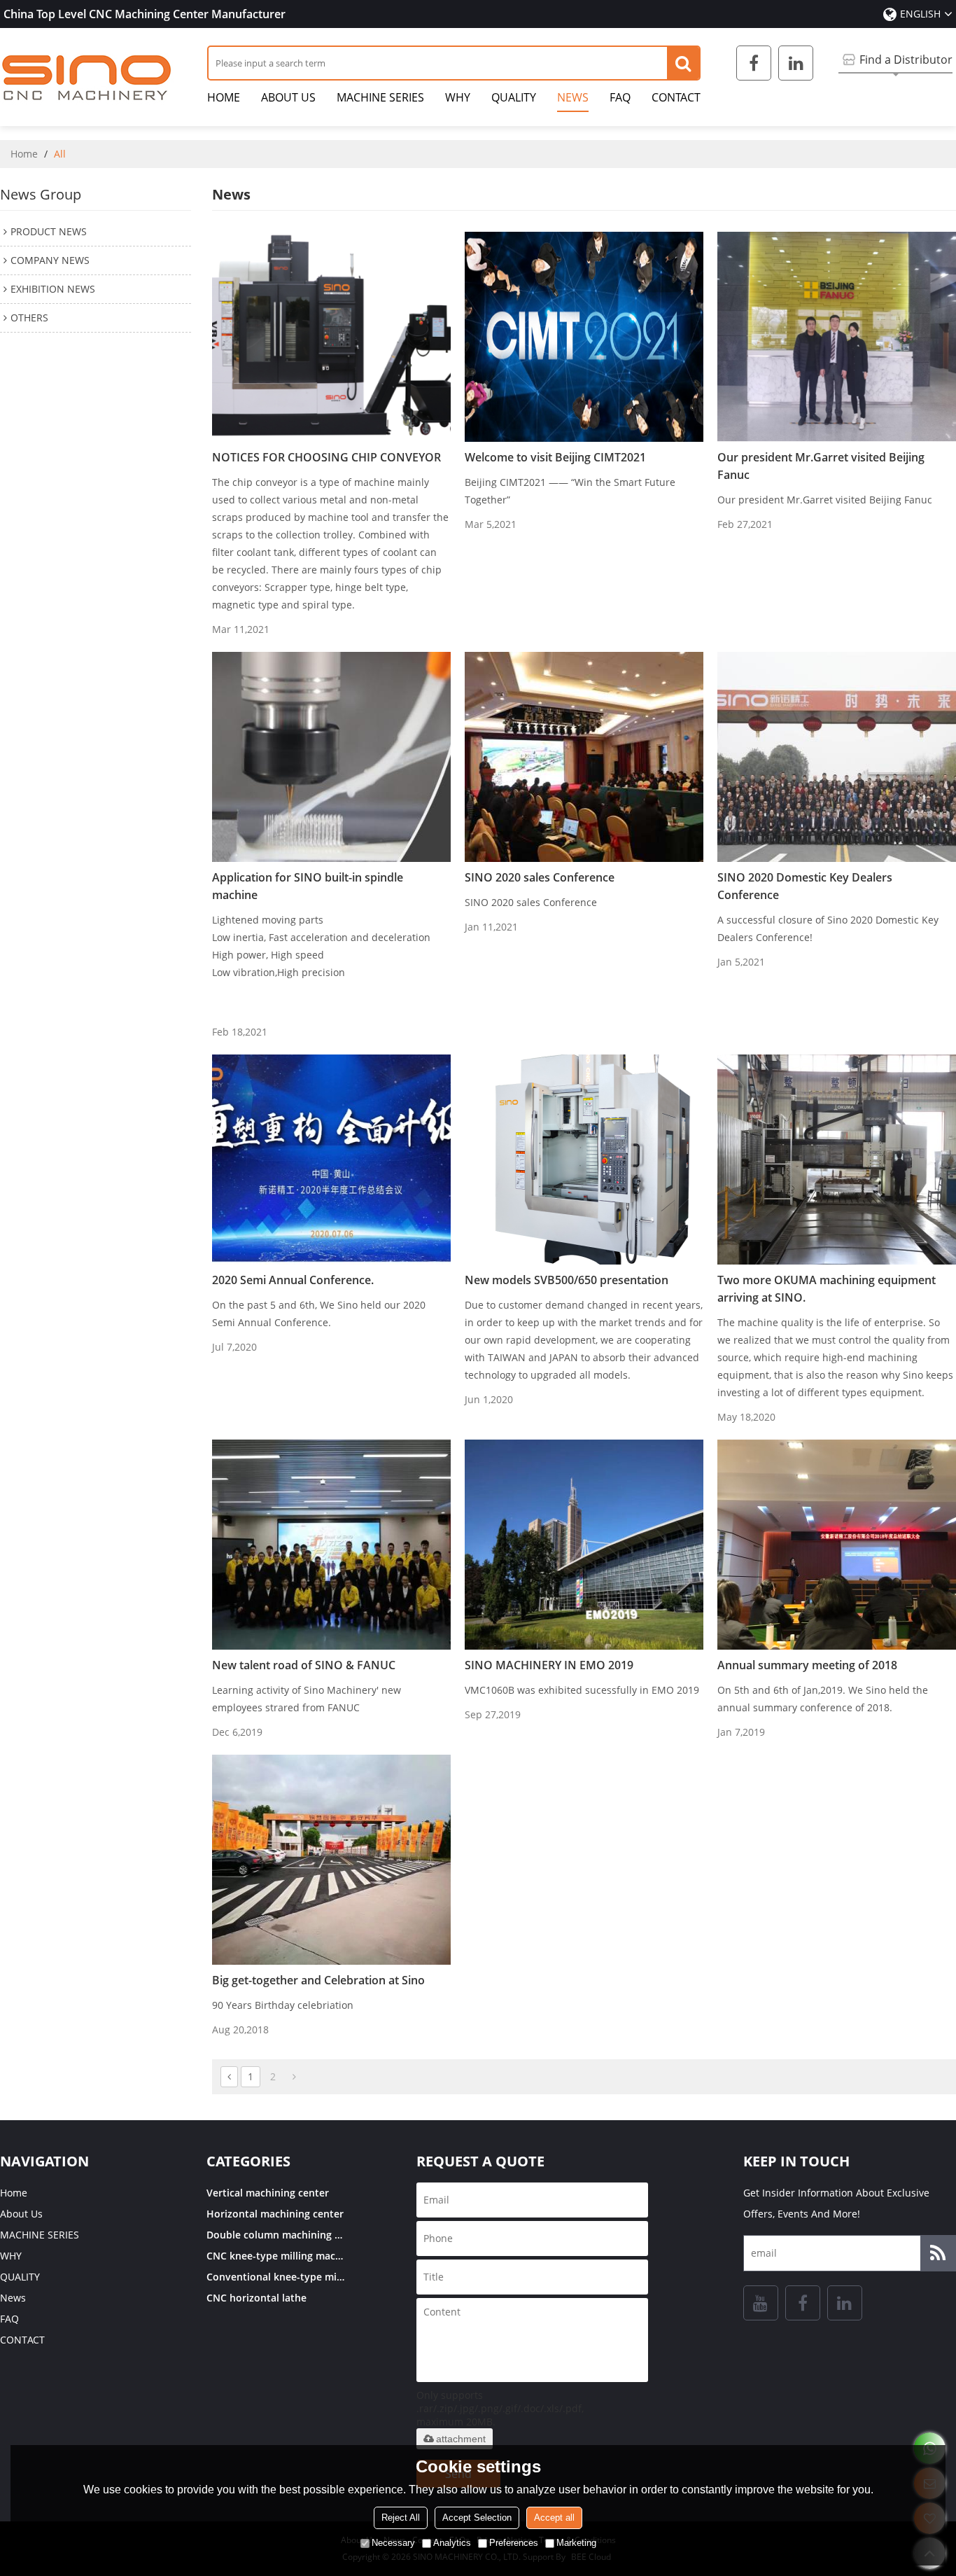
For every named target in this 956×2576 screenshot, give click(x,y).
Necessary (393, 2543)
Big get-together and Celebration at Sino (318, 1980)
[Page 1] (229, 2077)
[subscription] (938, 2253)
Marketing (576, 2543)
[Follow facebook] (754, 63)
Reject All (401, 2518)
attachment (461, 2439)
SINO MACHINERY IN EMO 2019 (549, 1665)
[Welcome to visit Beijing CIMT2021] (584, 337)
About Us (288, 97)
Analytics (452, 2543)
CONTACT (676, 97)
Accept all (554, 2518)
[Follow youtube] (761, 2303)
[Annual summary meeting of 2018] (837, 1545)
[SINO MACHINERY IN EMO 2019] (584, 1545)
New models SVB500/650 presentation (567, 1280)
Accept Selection (477, 2518)
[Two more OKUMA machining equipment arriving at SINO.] (837, 1160)
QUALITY (514, 97)
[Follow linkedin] (796, 63)
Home (224, 97)
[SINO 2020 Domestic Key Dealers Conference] (837, 757)
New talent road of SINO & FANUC (304, 1665)
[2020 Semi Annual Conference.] (331, 1160)
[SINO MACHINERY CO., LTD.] (87, 77)
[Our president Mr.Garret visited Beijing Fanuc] (837, 337)
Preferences (514, 2543)
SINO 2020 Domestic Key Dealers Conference (805, 886)
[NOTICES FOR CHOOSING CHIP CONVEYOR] (331, 337)
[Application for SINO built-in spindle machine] (331, 757)
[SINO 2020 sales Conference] (584, 757)
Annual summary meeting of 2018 (807, 1665)
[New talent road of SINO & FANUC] (331, 1545)
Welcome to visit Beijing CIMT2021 (555, 457)
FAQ (620, 97)
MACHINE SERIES (380, 97)
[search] (683, 63)
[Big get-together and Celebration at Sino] (331, 1860)
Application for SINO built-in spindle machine (308, 886)
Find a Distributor (906, 60)
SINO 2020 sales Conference (540, 877)
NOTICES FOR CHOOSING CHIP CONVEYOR (326, 457)
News (573, 97)
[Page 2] (294, 2077)
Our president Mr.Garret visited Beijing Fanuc (821, 466)
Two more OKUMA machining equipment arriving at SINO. (827, 1289)
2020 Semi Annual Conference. (293, 1280)
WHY (458, 97)
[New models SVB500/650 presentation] (584, 1160)
